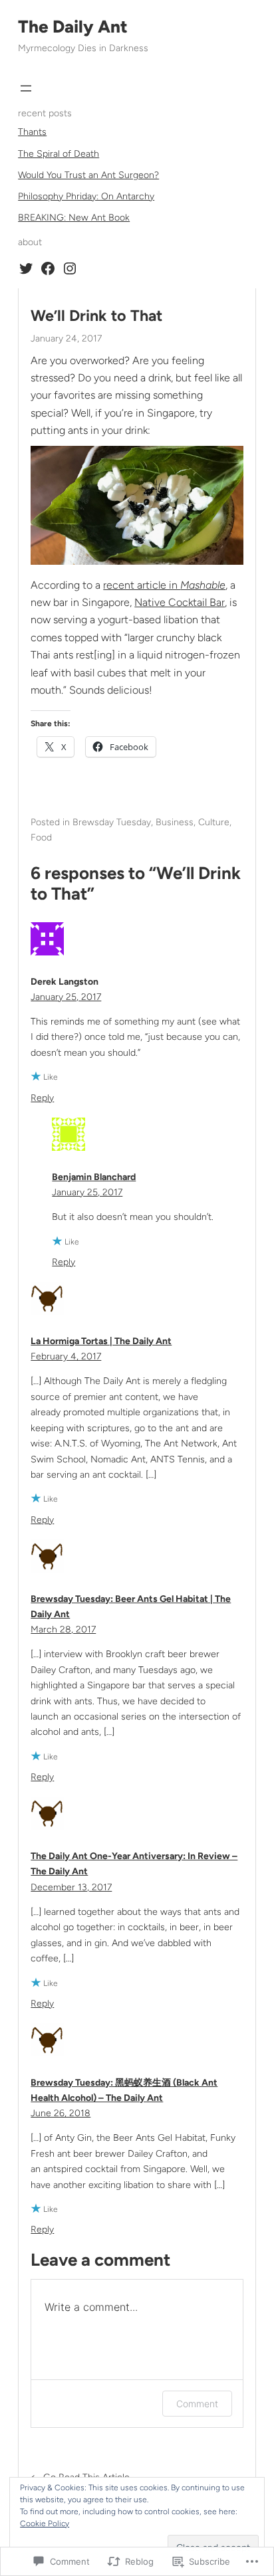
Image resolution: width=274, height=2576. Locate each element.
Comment (197, 2404)
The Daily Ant (73, 27)
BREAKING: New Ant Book (74, 218)
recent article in (164, 585)
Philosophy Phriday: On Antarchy (86, 196)
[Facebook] (48, 268)
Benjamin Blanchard (94, 1177)
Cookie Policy (45, 2524)
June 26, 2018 (61, 2113)
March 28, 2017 (63, 1630)
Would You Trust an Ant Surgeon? (88, 175)
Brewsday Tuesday (112, 822)
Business (175, 822)
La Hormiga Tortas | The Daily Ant (101, 1341)
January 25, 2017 (66, 997)
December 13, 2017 (71, 1887)
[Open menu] (26, 88)
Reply (42, 1098)
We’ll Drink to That (96, 316)
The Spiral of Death (59, 154)
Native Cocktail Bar (180, 602)
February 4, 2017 (66, 1356)
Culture (214, 822)
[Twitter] (26, 268)
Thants (32, 132)
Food (41, 838)
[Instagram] (70, 268)
